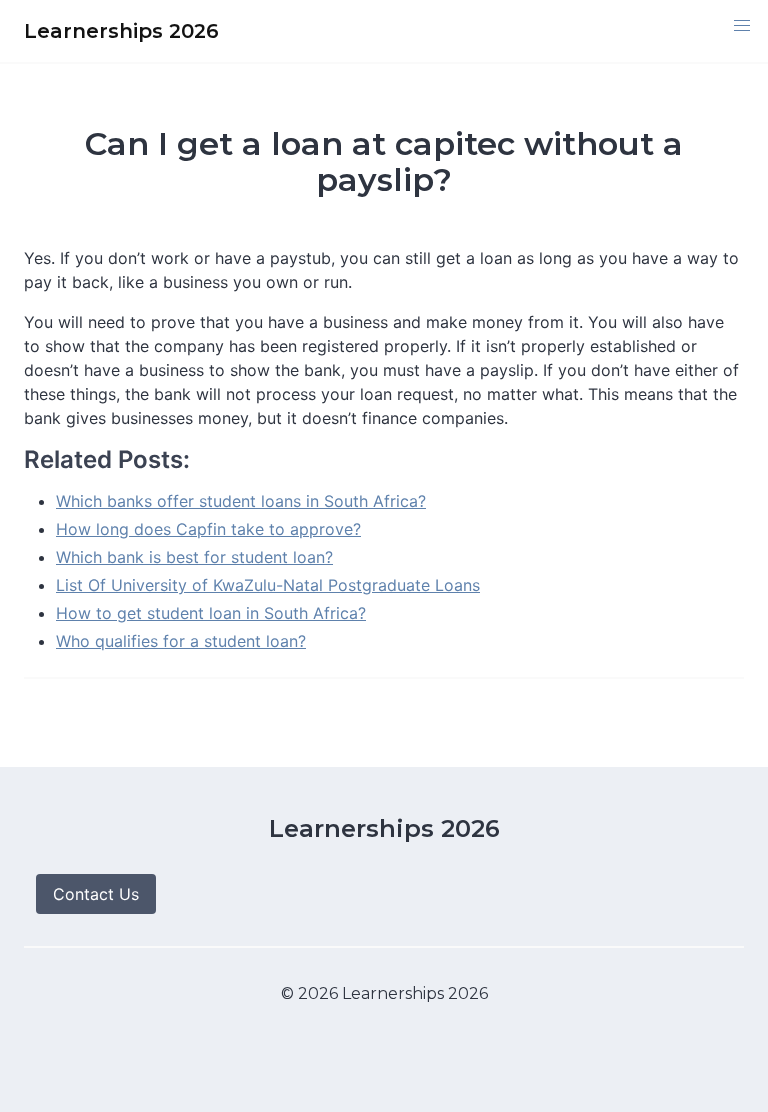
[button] (742, 26)
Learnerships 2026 (384, 828)
